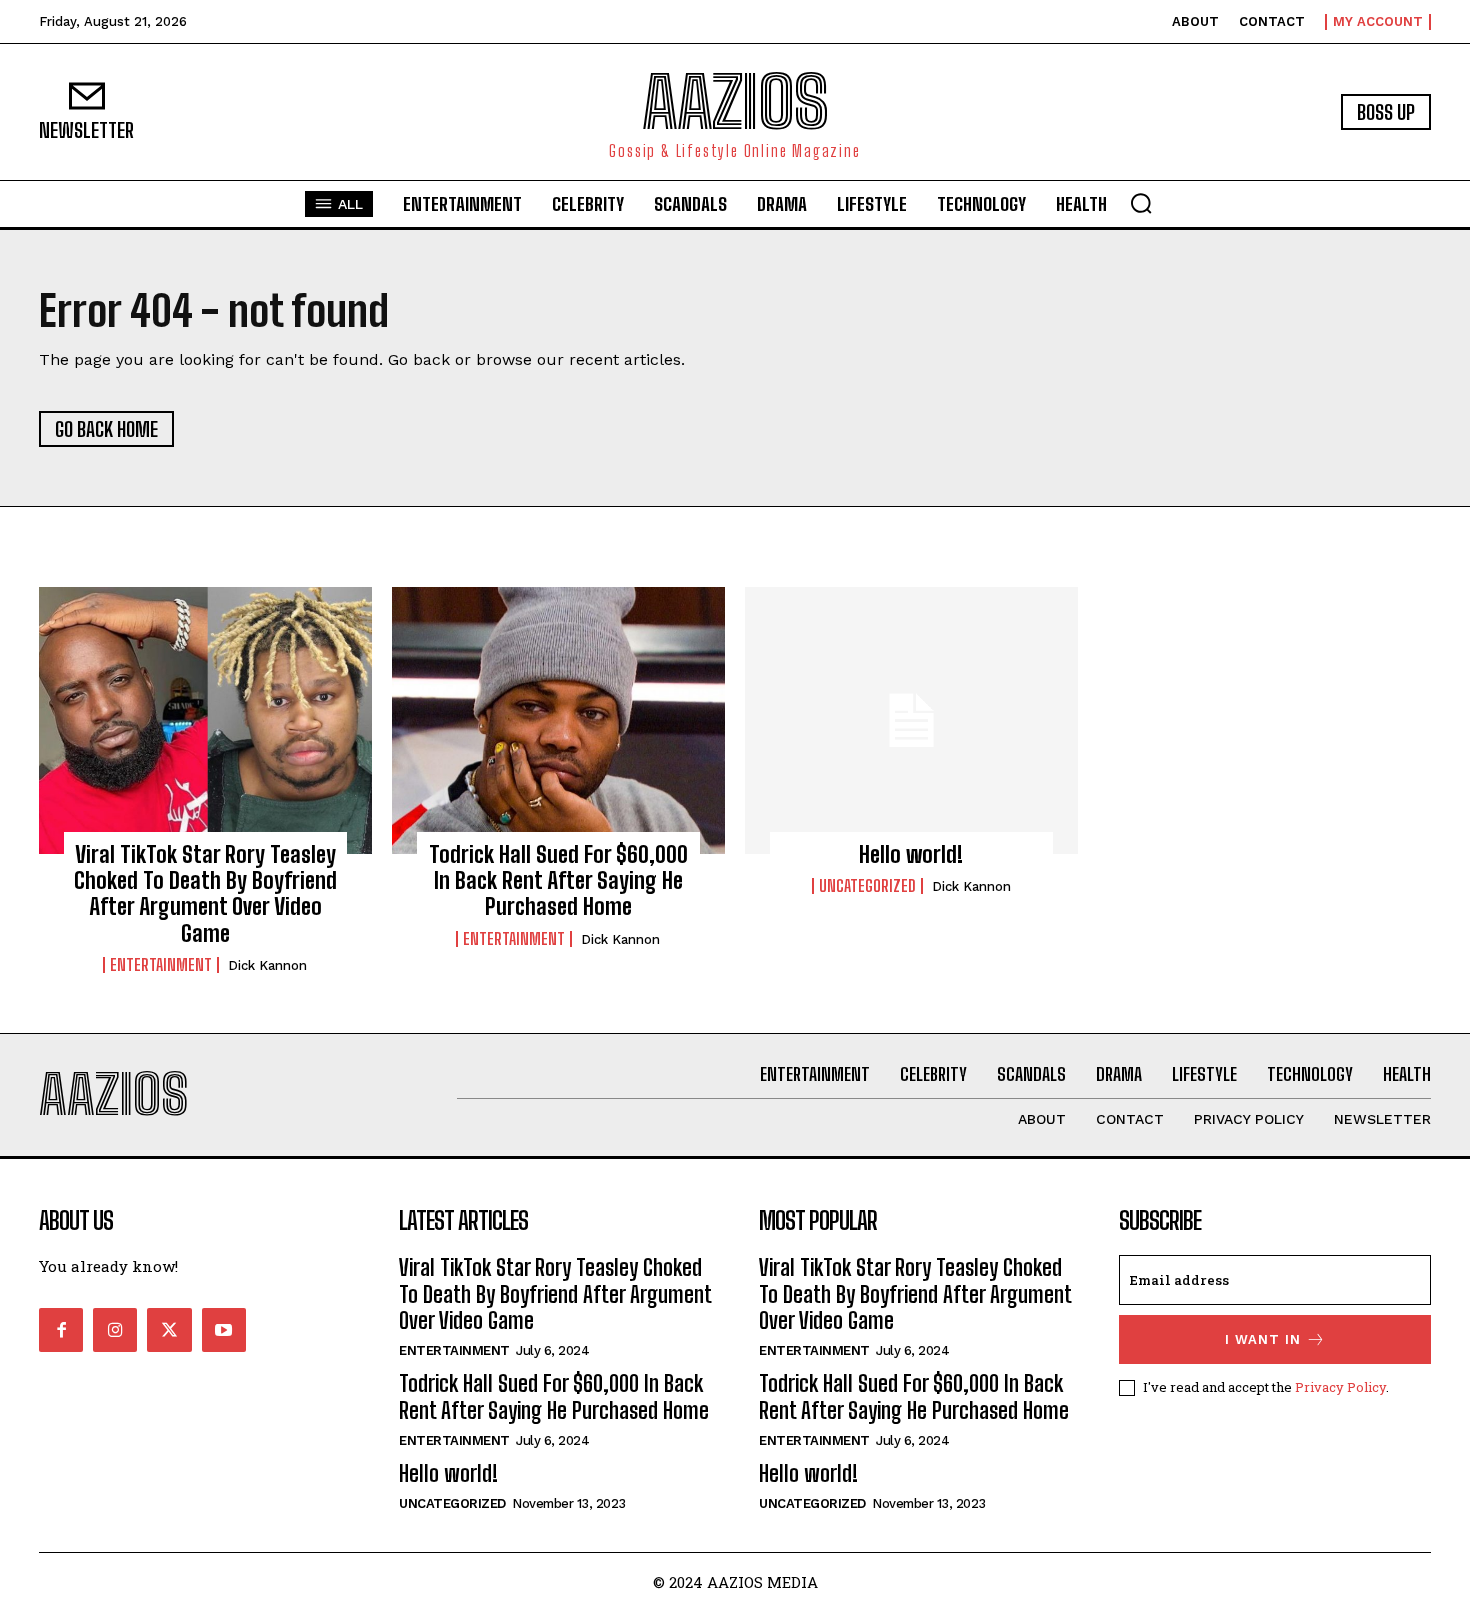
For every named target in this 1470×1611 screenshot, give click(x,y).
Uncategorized (867, 886)
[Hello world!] (911, 720)
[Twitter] (169, 1330)
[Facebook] (61, 1330)
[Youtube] (224, 1330)
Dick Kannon (267, 965)
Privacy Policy (1340, 1387)
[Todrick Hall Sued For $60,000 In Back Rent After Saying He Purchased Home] (558, 720)
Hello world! (911, 854)
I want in (1263, 1339)
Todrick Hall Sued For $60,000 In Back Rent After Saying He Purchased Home (558, 881)
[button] (1141, 203)
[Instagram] (115, 1330)
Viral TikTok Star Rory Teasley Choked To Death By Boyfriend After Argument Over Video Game (205, 894)
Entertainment (161, 965)
